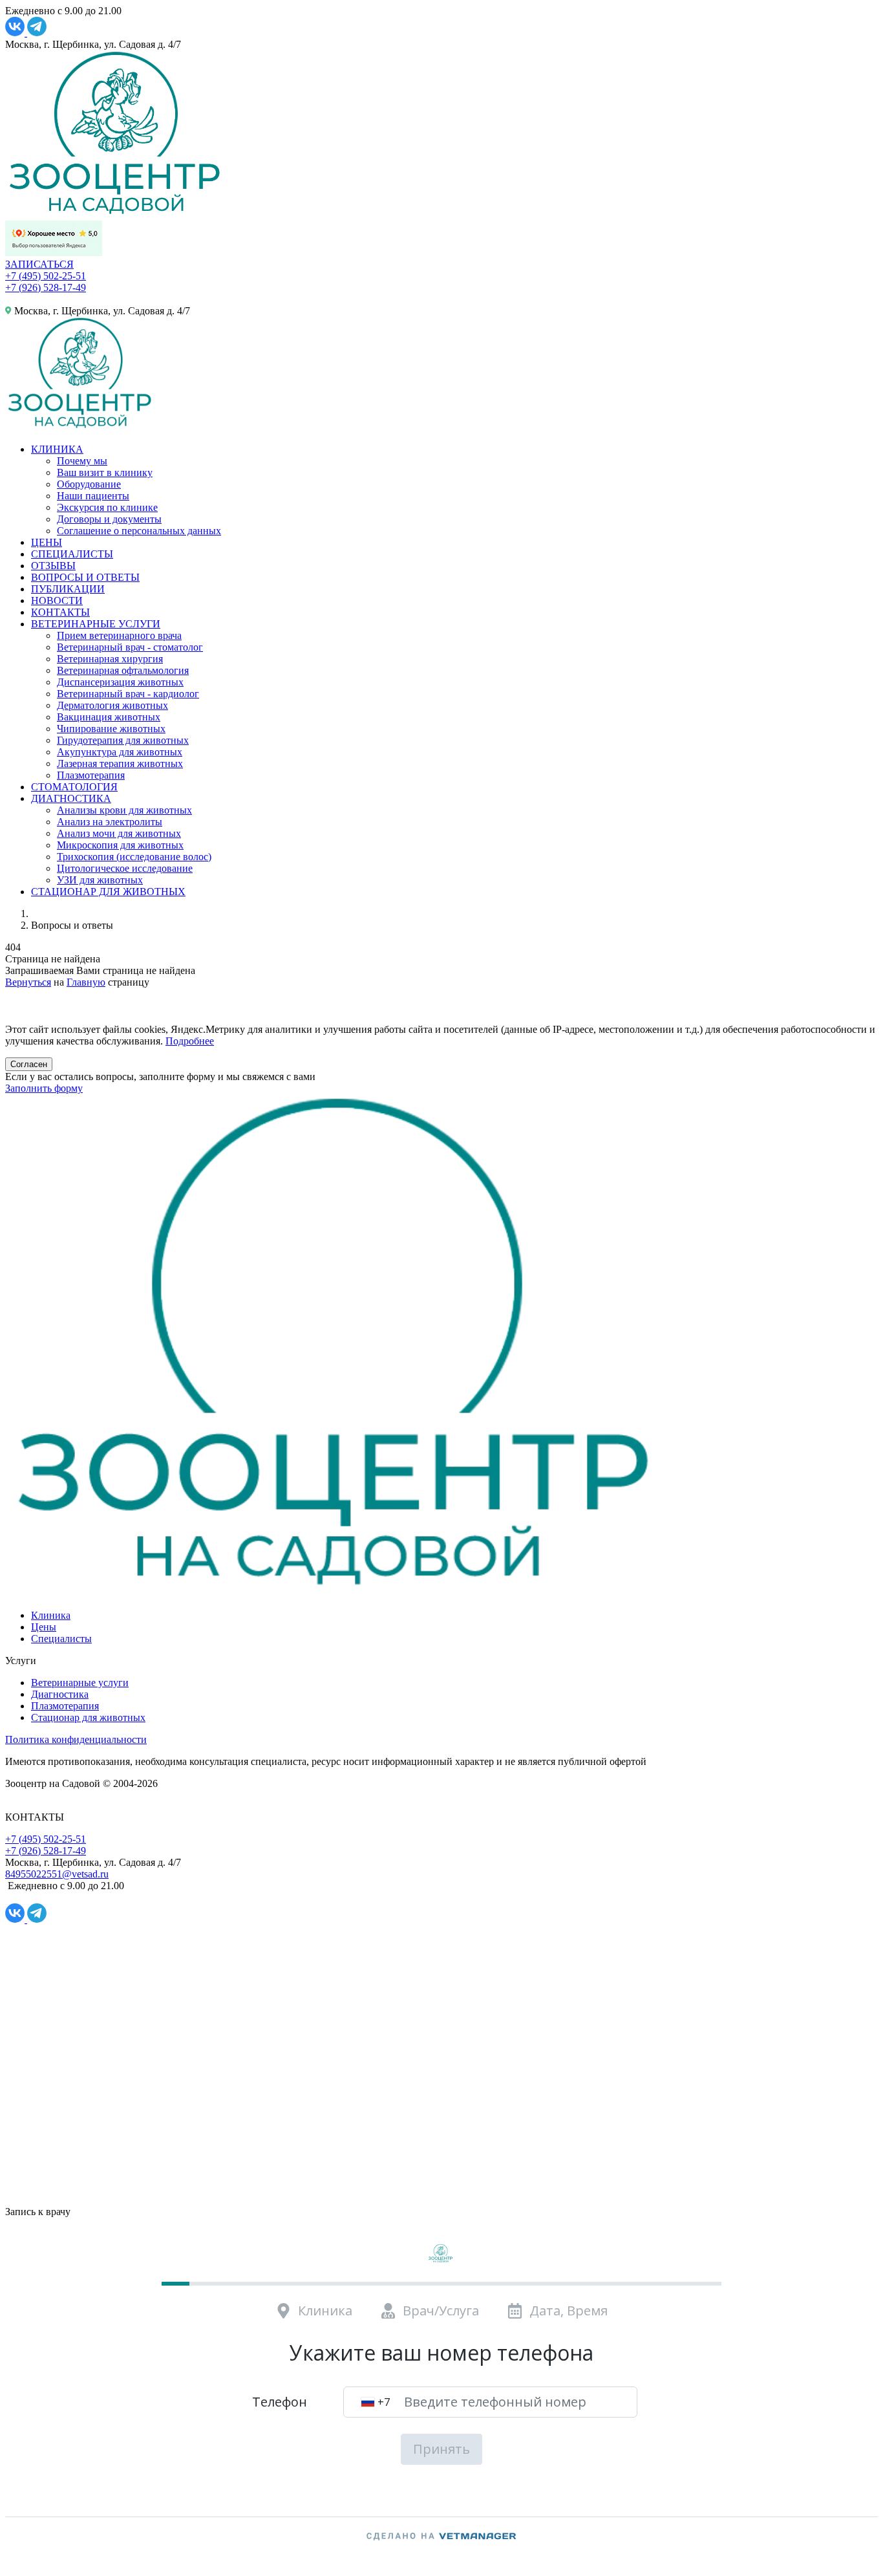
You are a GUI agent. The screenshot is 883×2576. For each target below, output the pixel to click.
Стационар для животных (88, 1717)
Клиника (51, 1615)
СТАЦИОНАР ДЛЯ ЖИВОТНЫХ (108, 892)
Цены (44, 1627)
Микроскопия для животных (120, 845)
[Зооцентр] (333, 1593)
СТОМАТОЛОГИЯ (74, 787)
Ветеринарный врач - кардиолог (128, 694)
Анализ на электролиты (110, 822)
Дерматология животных (112, 705)
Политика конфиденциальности (76, 1739)
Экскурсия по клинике (107, 507)
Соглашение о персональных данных (139, 531)
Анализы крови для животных (124, 810)
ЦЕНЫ (47, 542)
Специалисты (61, 1639)
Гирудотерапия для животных (123, 740)
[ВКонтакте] (16, 33)
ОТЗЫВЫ (53, 566)
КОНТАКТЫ (60, 612)
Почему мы (82, 461)
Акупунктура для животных (120, 752)
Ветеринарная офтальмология (123, 670)
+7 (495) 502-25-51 (46, 276)
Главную (86, 982)
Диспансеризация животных (120, 682)
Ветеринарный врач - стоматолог (130, 647)
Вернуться (28, 982)
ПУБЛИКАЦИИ (68, 589)
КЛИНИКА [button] (57, 449)
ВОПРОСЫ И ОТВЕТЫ (85, 577)
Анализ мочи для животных (119, 833)
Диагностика (60, 1694)
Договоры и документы (109, 519)
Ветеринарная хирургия (110, 659)
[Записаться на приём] (16, 1007)
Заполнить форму (44, 1088)
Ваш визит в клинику (105, 472)
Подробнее (190, 1041)
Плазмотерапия (91, 775)
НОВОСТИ (57, 601)
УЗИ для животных (100, 880)
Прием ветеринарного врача (119, 635)
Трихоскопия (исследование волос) (134, 857)
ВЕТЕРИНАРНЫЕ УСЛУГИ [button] (96, 624)
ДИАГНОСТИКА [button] (71, 798)
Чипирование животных (111, 729)
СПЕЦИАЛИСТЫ (72, 554)
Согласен (29, 1064)
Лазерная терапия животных (120, 763)
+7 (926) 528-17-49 (46, 287)
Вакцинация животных (109, 717)
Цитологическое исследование (125, 868)
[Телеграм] (37, 33)
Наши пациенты (93, 496)
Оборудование (89, 484)
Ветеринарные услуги (80, 1683)
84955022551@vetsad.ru (57, 1874)
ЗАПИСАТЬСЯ (39, 264)
